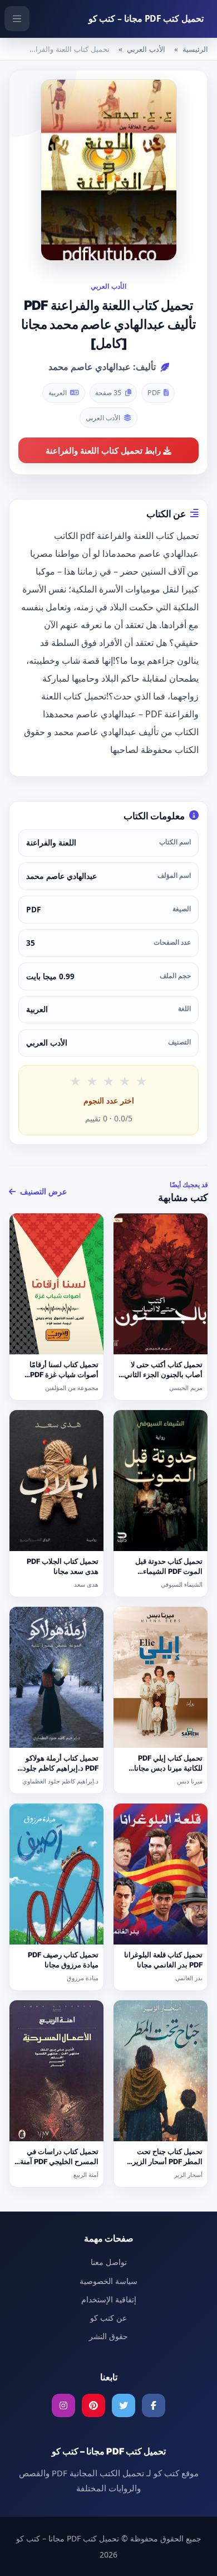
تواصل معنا (109, 2262)
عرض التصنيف (42, 1191)
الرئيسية (195, 49)
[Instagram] (63, 2405)
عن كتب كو (108, 2318)
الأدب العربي (146, 49)
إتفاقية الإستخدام (109, 2299)
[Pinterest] (93, 2405)
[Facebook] (154, 2405)
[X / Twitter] (124, 2405)
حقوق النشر (108, 2336)
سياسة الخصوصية (108, 2281)
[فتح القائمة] (17, 19)
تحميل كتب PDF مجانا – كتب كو (146, 18)
